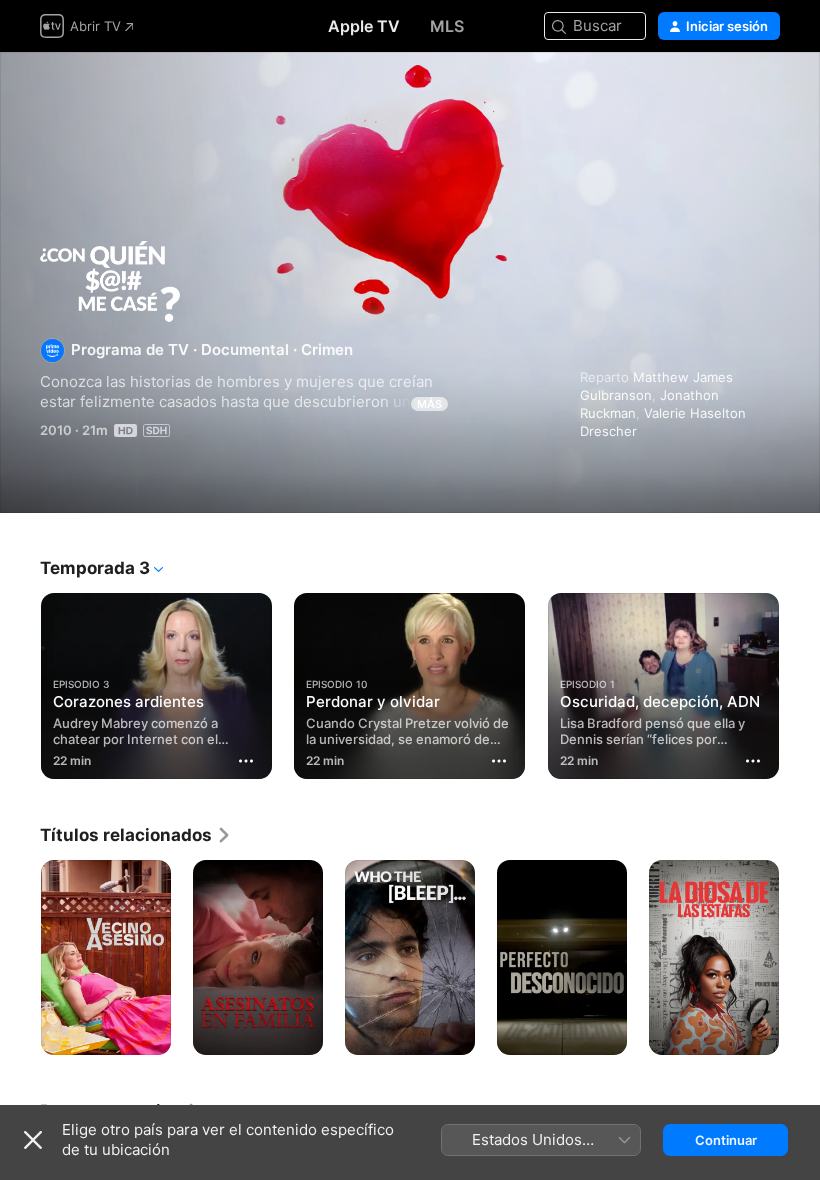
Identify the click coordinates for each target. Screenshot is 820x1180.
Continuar (726, 1140)
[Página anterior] (20, 682)
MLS (447, 26)
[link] (136, 835)
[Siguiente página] (800, 682)
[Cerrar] (33, 1140)
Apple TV (364, 26)
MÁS (429, 404)
